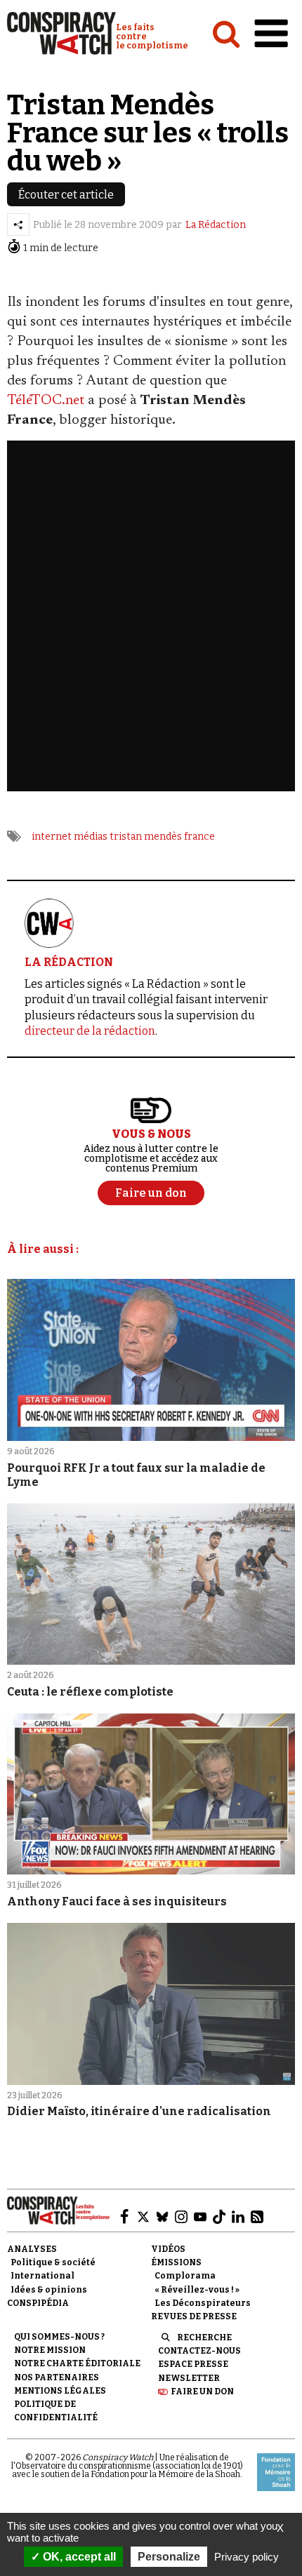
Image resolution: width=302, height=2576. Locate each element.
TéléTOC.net (46, 401)
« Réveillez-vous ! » (197, 2290)
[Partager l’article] (18, 224)
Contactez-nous (199, 2351)
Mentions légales (60, 2391)
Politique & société (53, 2262)
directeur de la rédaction (90, 1031)
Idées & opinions (49, 2290)
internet (52, 837)
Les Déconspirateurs (203, 2303)
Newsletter (189, 2378)
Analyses (32, 2249)
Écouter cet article (66, 195)
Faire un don (202, 2391)
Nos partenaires (57, 2377)
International (42, 2276)
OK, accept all (78, 2557)
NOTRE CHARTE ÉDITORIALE (77, 2363)
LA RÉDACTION (69, 962)
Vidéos (168, 2249)
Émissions (176, 2262)
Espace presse (193, 2364)
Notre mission (50, 2350)
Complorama (185, 2276)
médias (91, 837)
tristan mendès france (162, 837)
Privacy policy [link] (247, 2557)
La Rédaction (216, 225)
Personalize (169, 2557)
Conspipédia (38, 2303)
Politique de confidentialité (56, 2411)
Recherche (204, 2337)
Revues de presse (194, 2316)
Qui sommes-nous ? (59, 2337)
